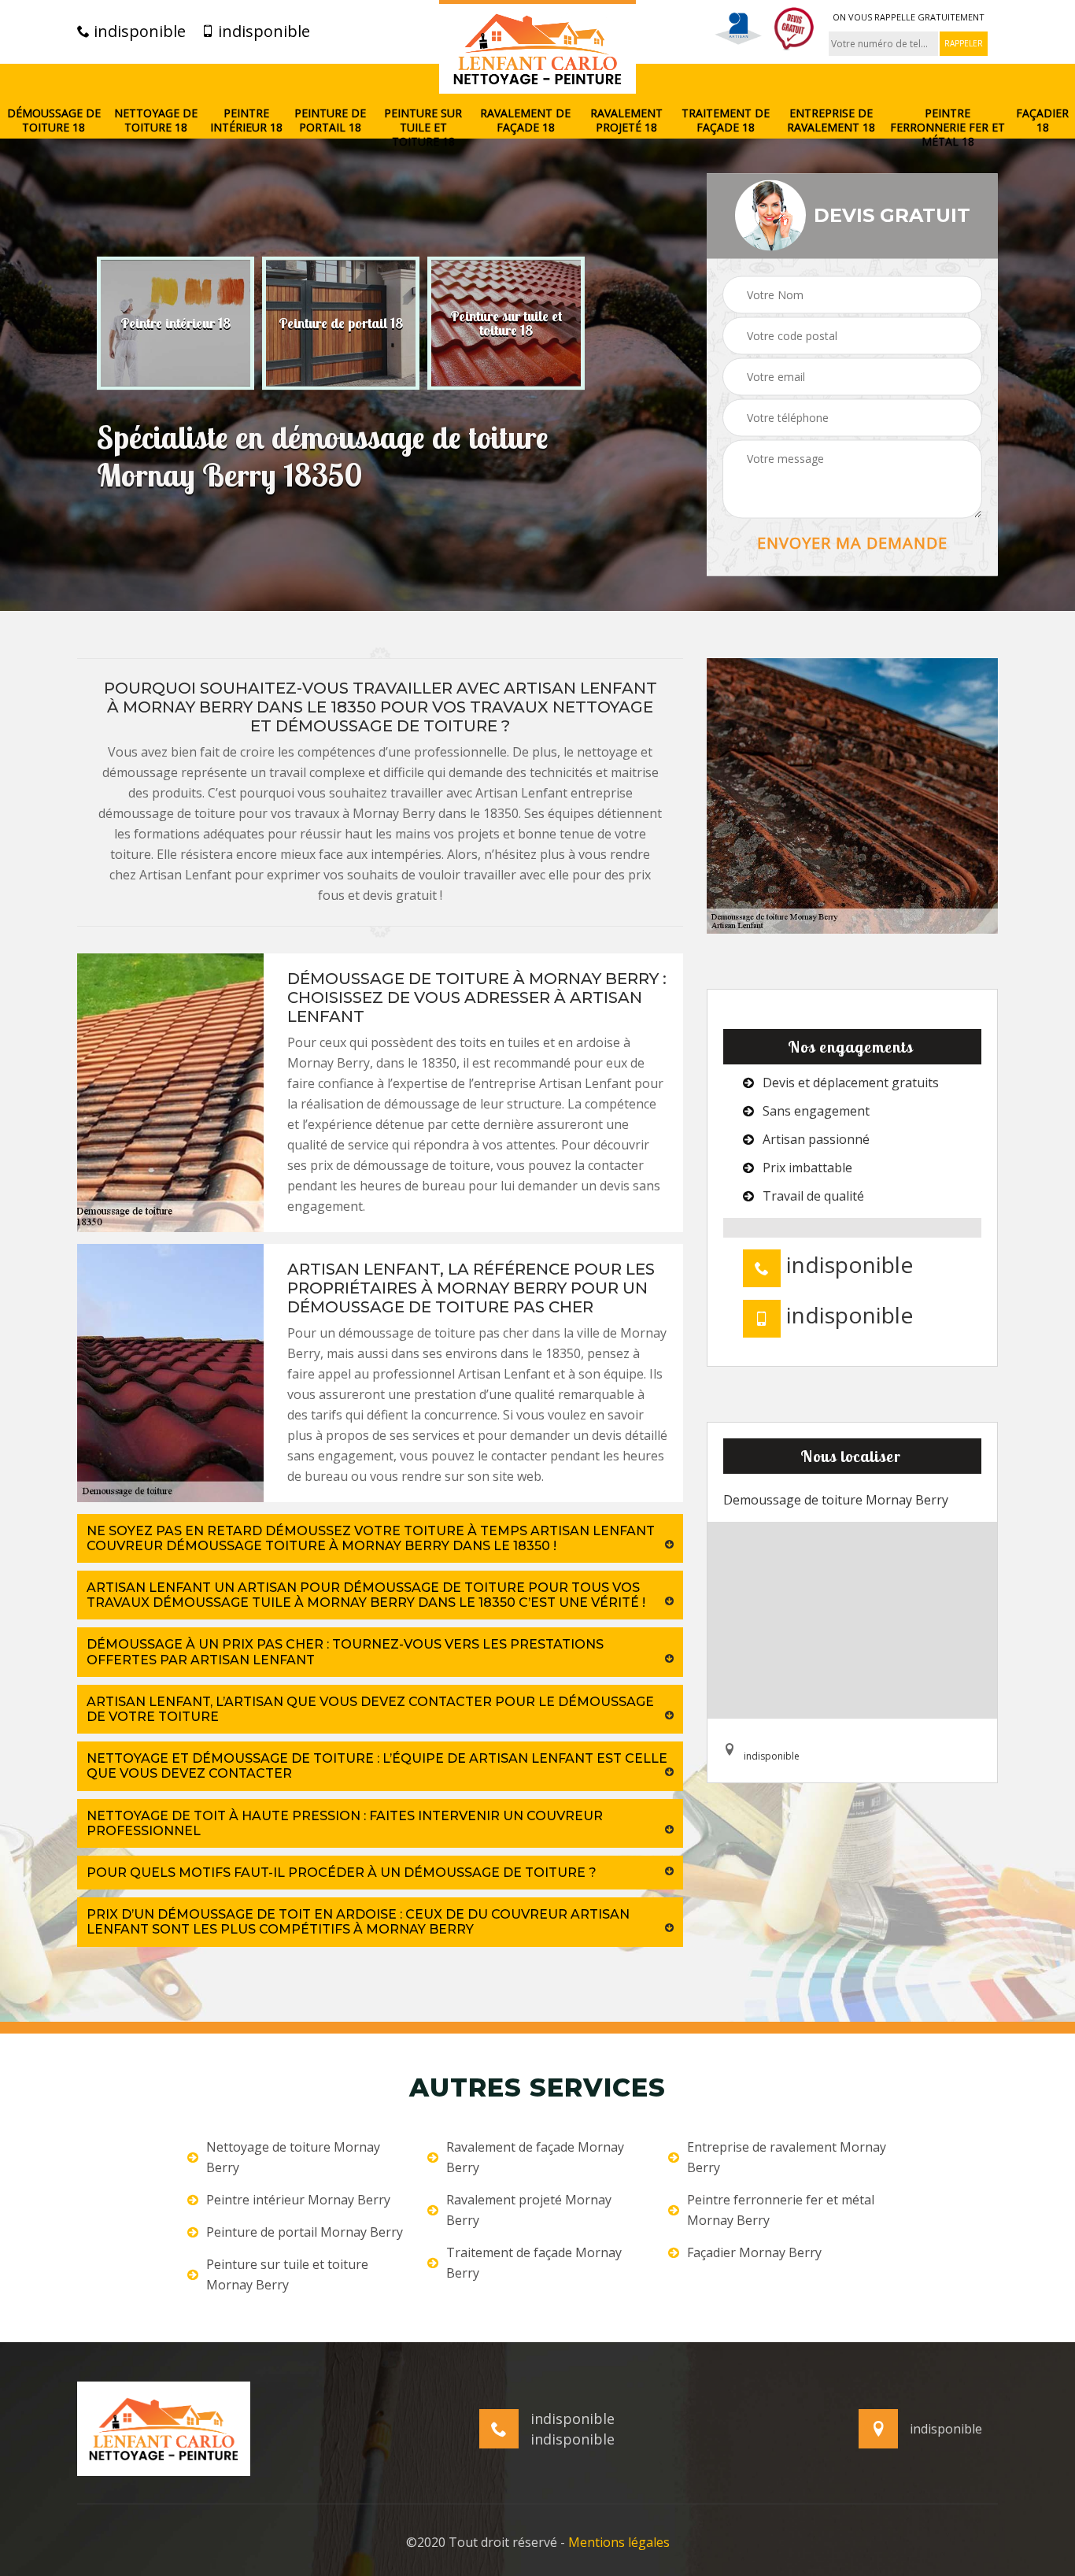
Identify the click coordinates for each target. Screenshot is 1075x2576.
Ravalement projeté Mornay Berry (529, 2210)
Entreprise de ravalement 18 (831, 120)
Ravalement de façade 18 (525, 120)
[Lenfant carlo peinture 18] (537, 47)
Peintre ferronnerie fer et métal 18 (948, 128)
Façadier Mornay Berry (754, 2252)
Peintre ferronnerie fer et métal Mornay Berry (781, 2210)
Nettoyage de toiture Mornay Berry (293, 2157)
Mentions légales (619, 2542)
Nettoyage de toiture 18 (156, 120)
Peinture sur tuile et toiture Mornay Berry (287, 2274)
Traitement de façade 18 (726, 120)
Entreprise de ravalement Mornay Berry (787, 2157)
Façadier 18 (1042, 120)
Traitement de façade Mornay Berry (534, 2263)
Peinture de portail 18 (330, 120)
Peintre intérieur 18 (246, 120)
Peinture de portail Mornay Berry (305, 2232)
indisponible (138, 31)
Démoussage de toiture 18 (54, 120)
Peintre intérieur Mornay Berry (298, 2200)
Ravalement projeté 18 (626, 120)
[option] (175, 323)
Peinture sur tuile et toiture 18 (423, 128)
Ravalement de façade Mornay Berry (535, 2157)
